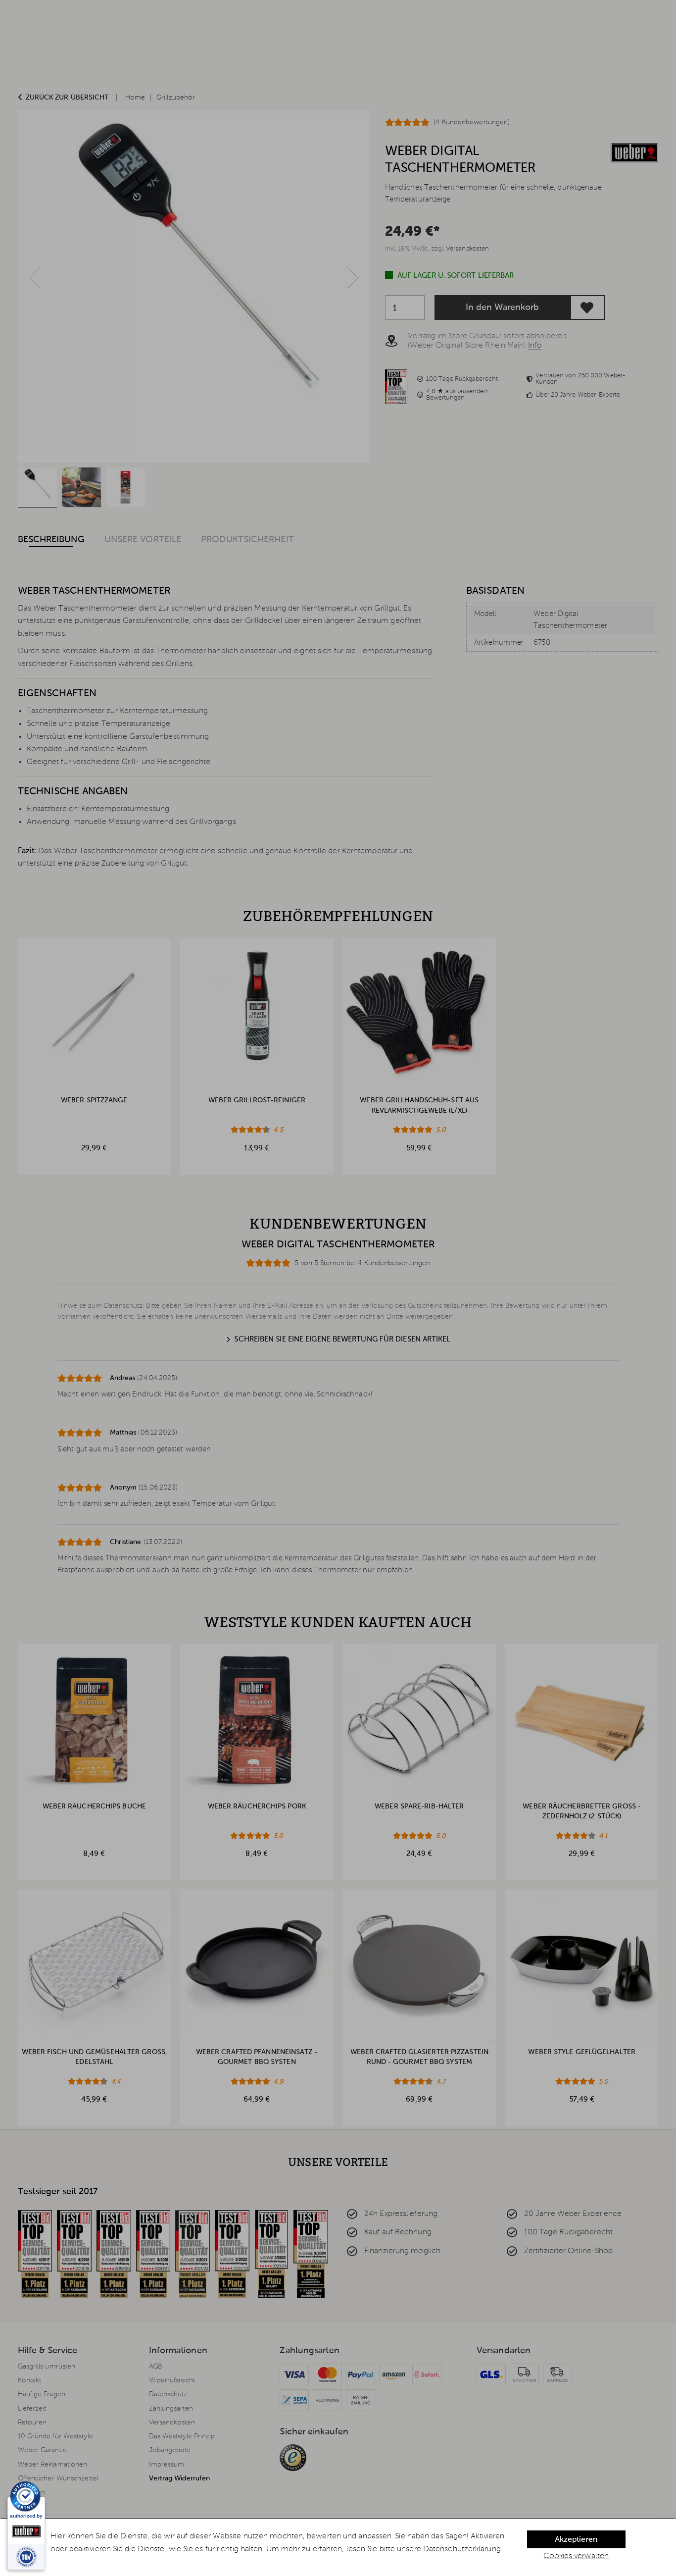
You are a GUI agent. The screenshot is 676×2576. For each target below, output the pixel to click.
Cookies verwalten (576, 2556)
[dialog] (338, 2547)
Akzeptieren (576, 2540)
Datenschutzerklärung (462, 2549)
